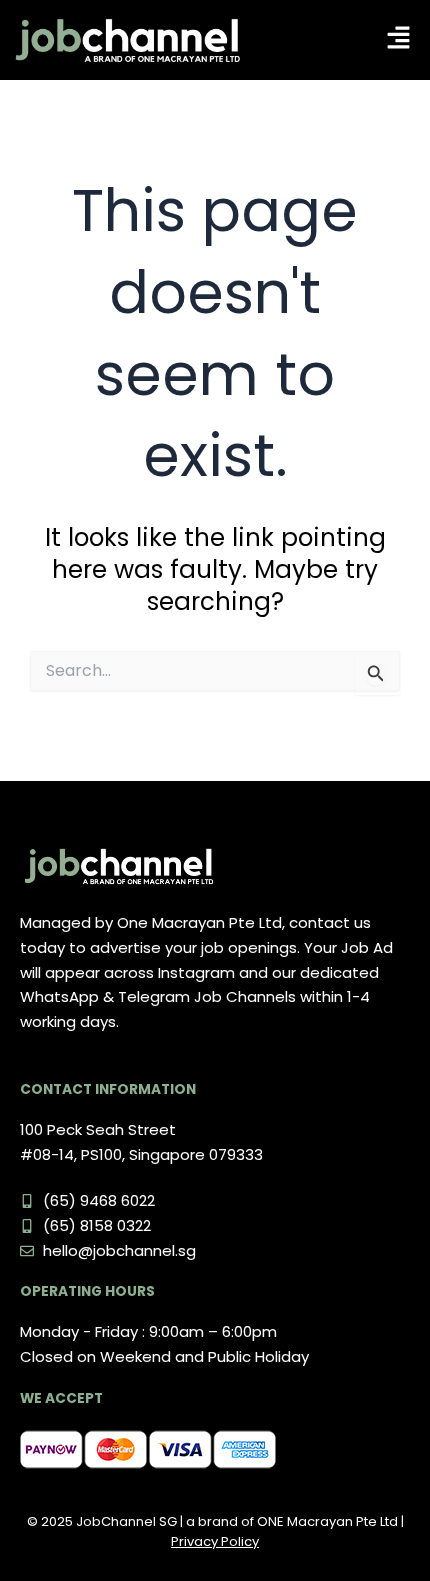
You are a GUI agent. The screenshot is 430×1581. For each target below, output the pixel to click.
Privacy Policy (215, 1541)
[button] (398, 39)
